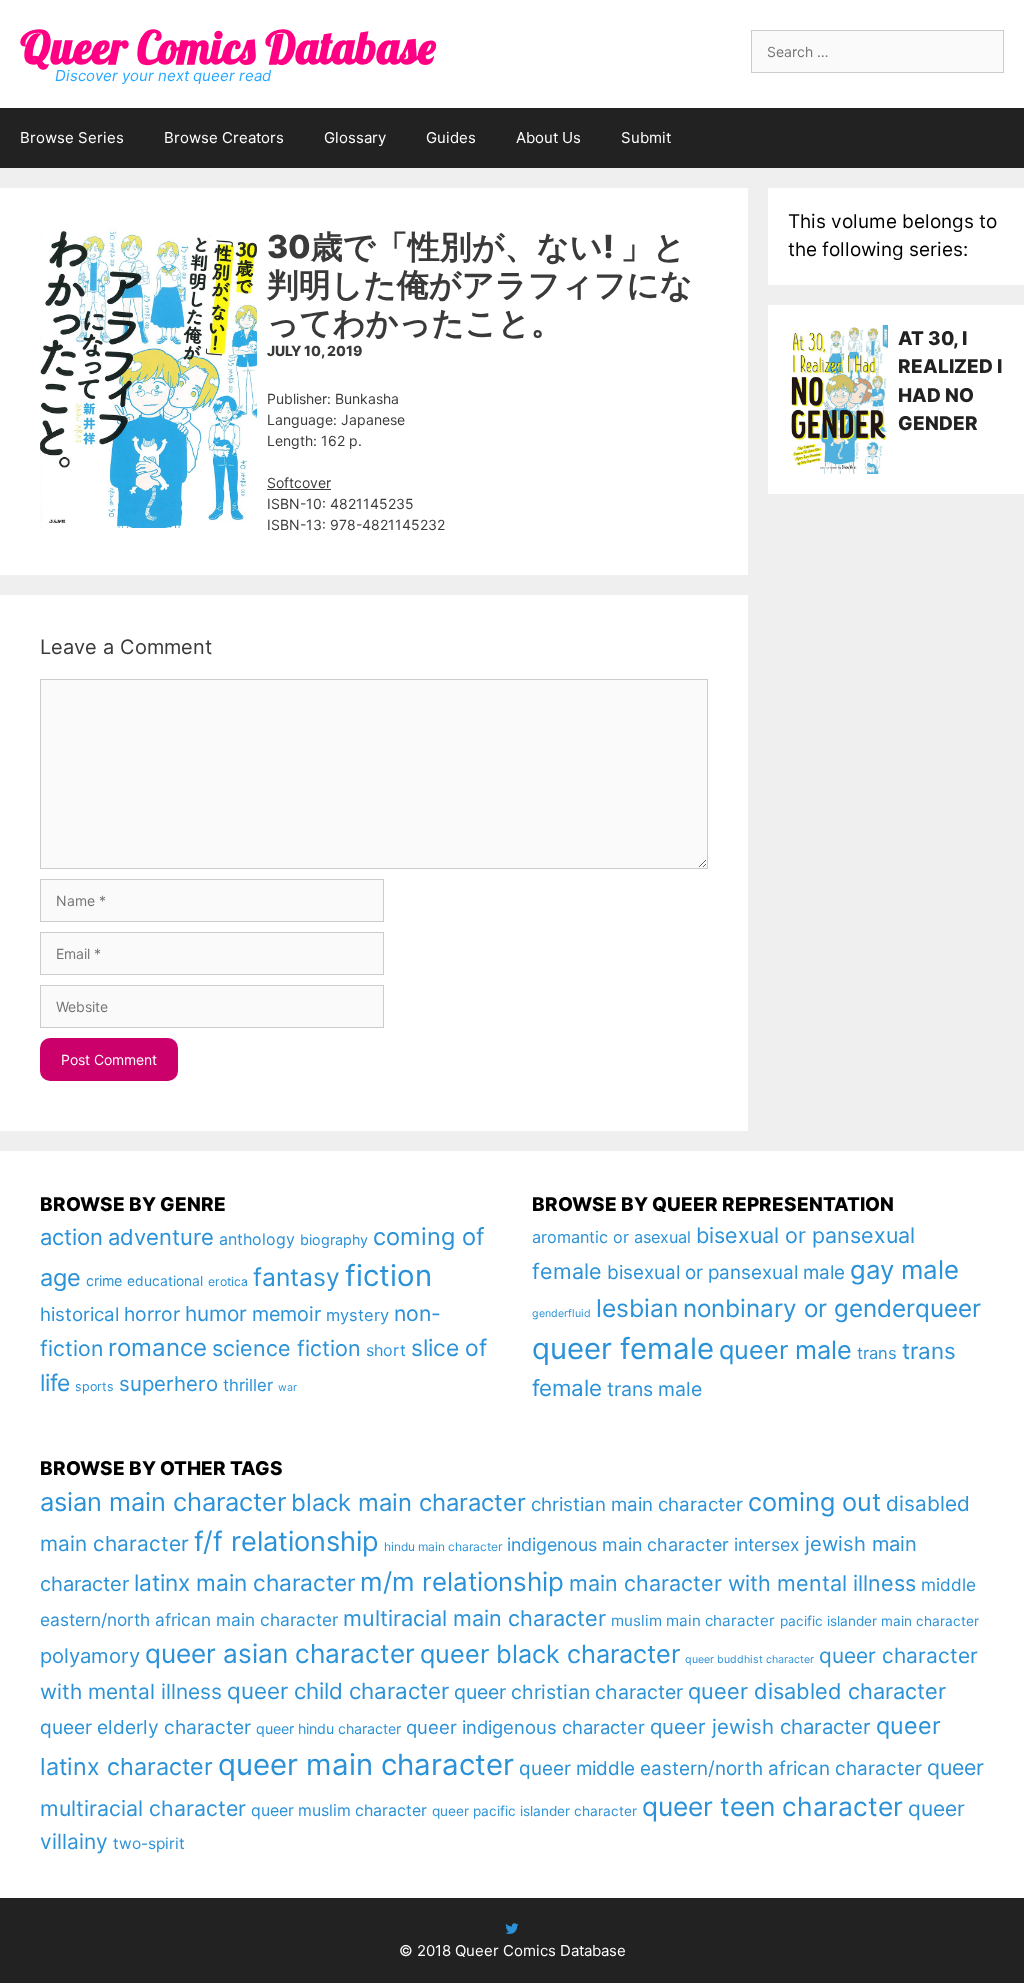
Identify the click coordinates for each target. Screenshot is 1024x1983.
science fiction (286, 1348)
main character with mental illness (742, 1583)
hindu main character (443, 1546)
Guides (451, 137)
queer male (785, 1349)
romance (157, 1347)
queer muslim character (339, 1810)
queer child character (338, 1690)
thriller (248, 1385)
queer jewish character (760, 1726)
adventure (161, 1237)
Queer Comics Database (227, 47)
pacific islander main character (879, 1621)
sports (94, 1386)
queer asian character (280, 1653)
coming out (814, 1502)
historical (79, 1314)
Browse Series (72, 137)
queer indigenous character (525, 1727)
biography (334, 1239)
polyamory (90, 1655)
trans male (654, 1389)
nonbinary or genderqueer (832, 1308)
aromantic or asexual (611, 1237)
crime (104, 1280)
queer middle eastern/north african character (720, 1768)
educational (165, 1281)
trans (877, 1353)
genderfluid (561, 1313)
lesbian (637, 1308)
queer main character (366, 1764)
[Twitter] (512, 1928)
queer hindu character (328, 1728)
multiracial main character (474, 1618)
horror (152, 1314)
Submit (646, 137)
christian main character (637, 1504)
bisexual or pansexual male (726, 1272)
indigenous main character (618, 1544)
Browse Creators (224, 137)
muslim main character (693, 1620)
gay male (904, 1269)
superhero (168, 1383)
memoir (286, 1314)
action (71, 1237)
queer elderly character (145, 1727)
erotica (228, 1281)
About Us (548, 137)
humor (216, 1313)
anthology (257, 1239)
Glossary (355, 137)
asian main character (163, 1501)
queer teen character (772, 1806)
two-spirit (149, 1843)
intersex (767, 1544)
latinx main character (244, 1582)
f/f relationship (286, 1541)
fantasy (296, 1277)
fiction (388, 1275)
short (386, 1350)
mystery (357, 1315)
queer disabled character (817, 1691)
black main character (408, 1502)
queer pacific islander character (534, 1811)
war (287, 1387)
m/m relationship (462, 1581)
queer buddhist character (749, 1659)
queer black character (550, 1654)
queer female (623, 1348)
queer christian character (568, 1692)
